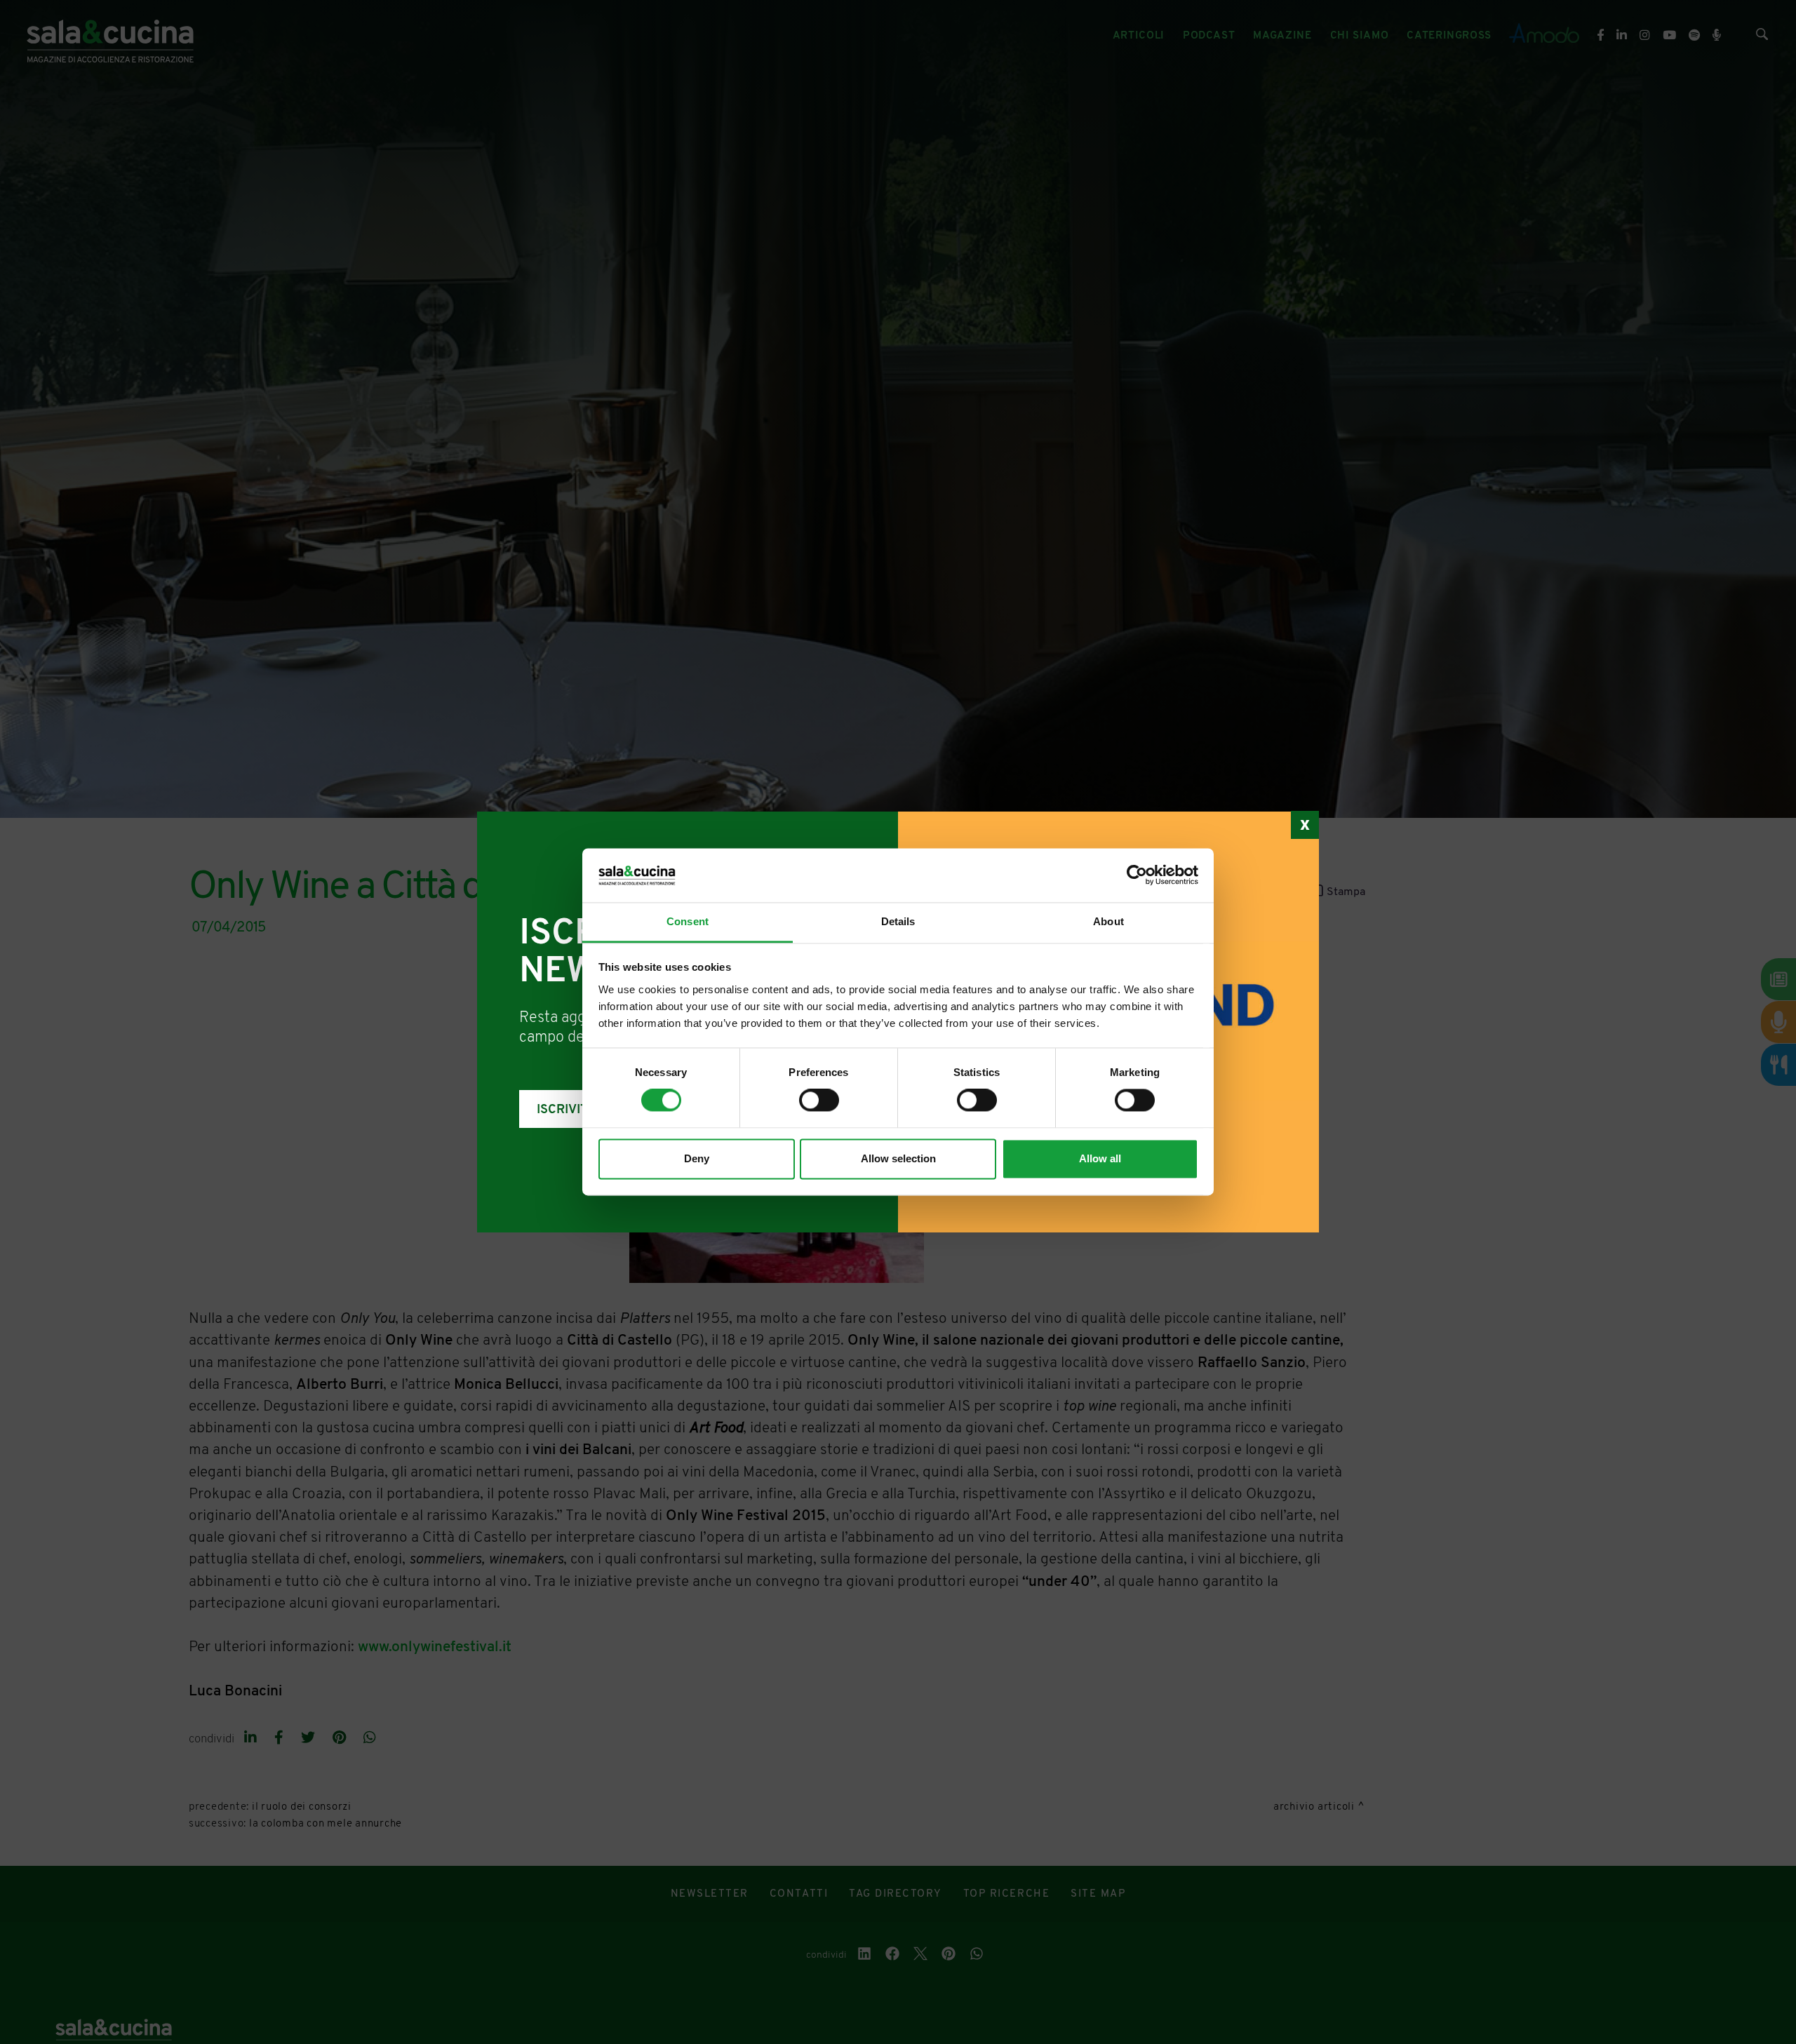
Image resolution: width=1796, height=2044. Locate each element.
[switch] (819, 1101)
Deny (697, 1158)
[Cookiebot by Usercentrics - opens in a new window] (1137, 875)
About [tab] (1108, 921)
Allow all (1100, 1158)
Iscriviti (564, 1110)
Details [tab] (898, 921)
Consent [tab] (688, 921)
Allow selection (898, 1158)
